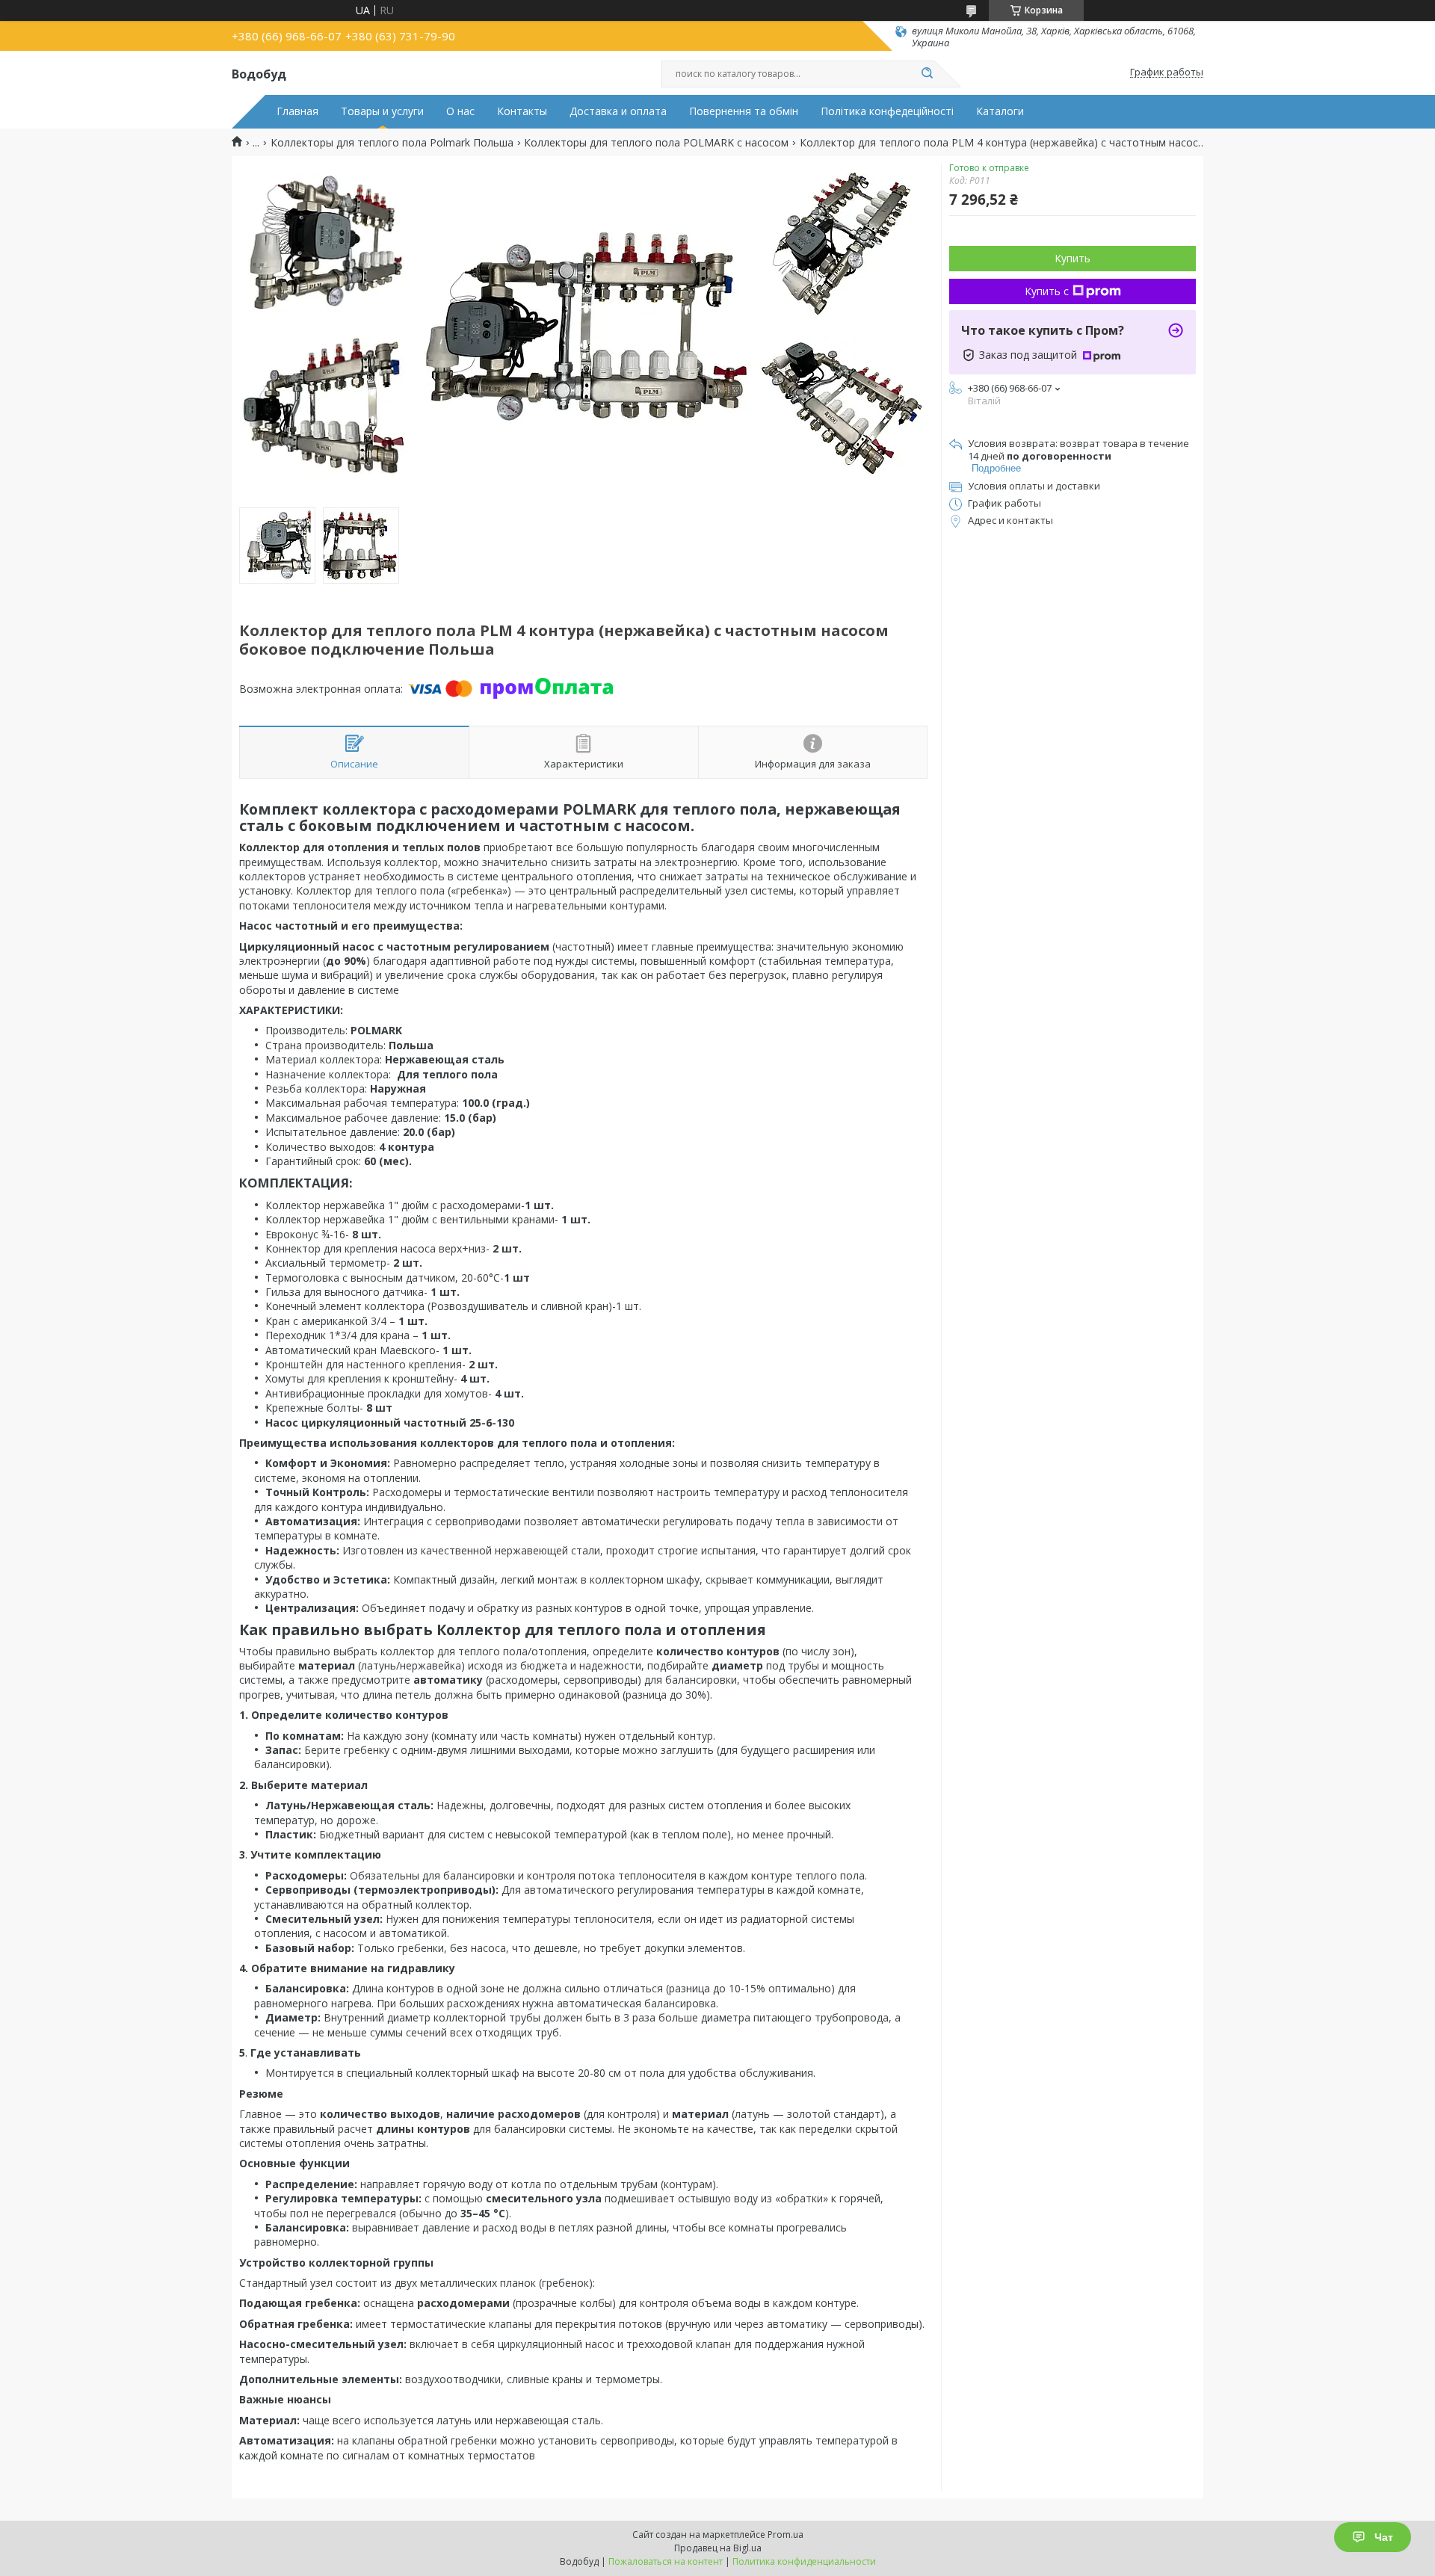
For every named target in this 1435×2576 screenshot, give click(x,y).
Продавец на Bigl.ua (718, 2548)
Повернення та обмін (744, 111)
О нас (460, 111)
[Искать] (927, 74)
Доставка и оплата (618, 111)
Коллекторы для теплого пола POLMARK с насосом (656, 143)
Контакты (522, 111)
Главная (297, 111)
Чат (1384, 2537)
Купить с (1047, 291)
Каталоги (1000, 111)
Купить (1073, 258)
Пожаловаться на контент (666, 2561)
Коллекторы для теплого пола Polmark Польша (392, 143)
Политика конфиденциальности (804, 2561)
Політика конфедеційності (887, 111)
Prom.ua (786, 2535)
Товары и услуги (382, 111)
